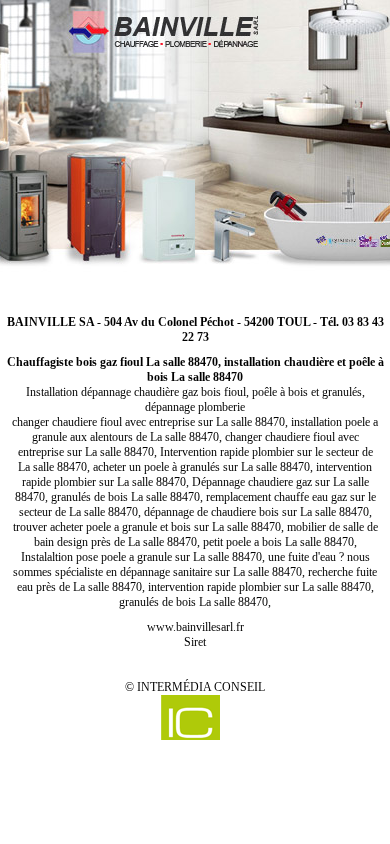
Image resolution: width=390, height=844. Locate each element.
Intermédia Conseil (201, 687)
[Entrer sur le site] (195, 147)
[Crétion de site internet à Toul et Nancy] (190, 717)
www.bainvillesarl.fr (195, 627)
